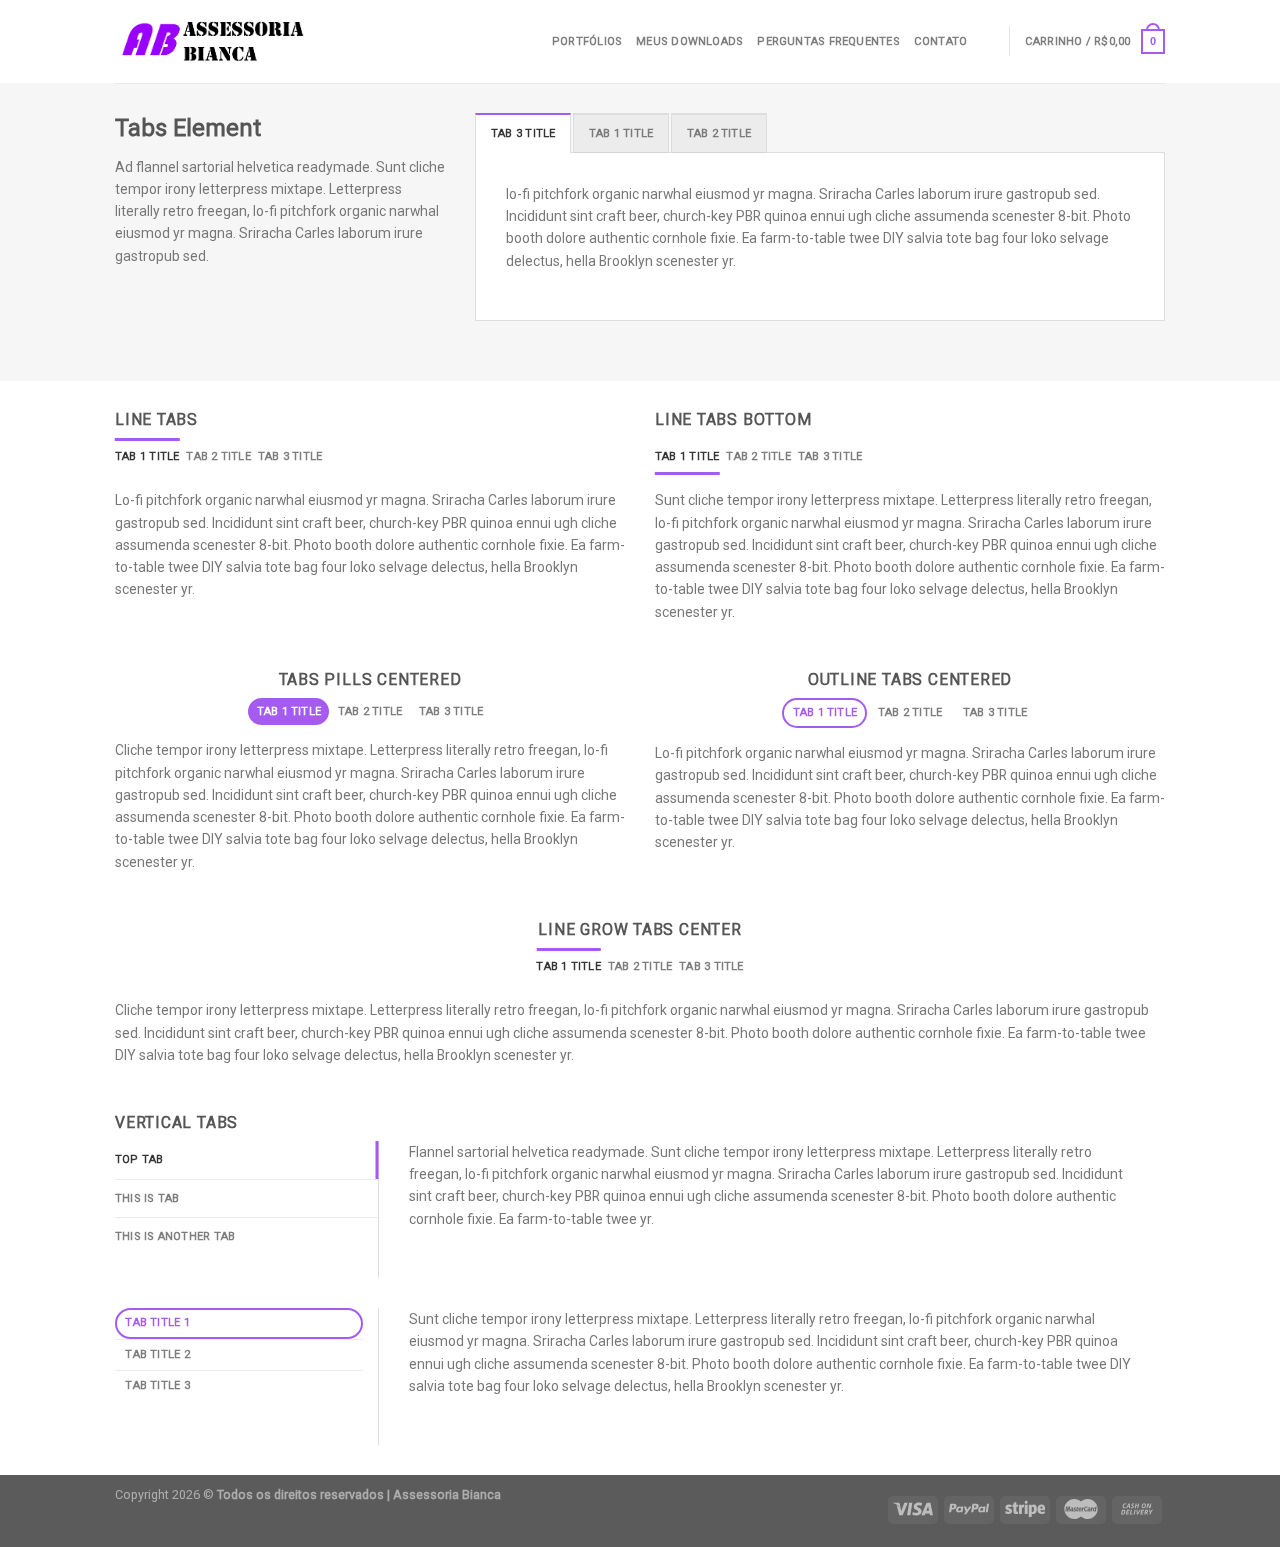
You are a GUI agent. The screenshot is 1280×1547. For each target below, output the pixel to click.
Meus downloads (689, 41)
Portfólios (587, 41)
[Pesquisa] (987, 41)
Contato (941, 41)
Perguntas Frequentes (828, 41)
